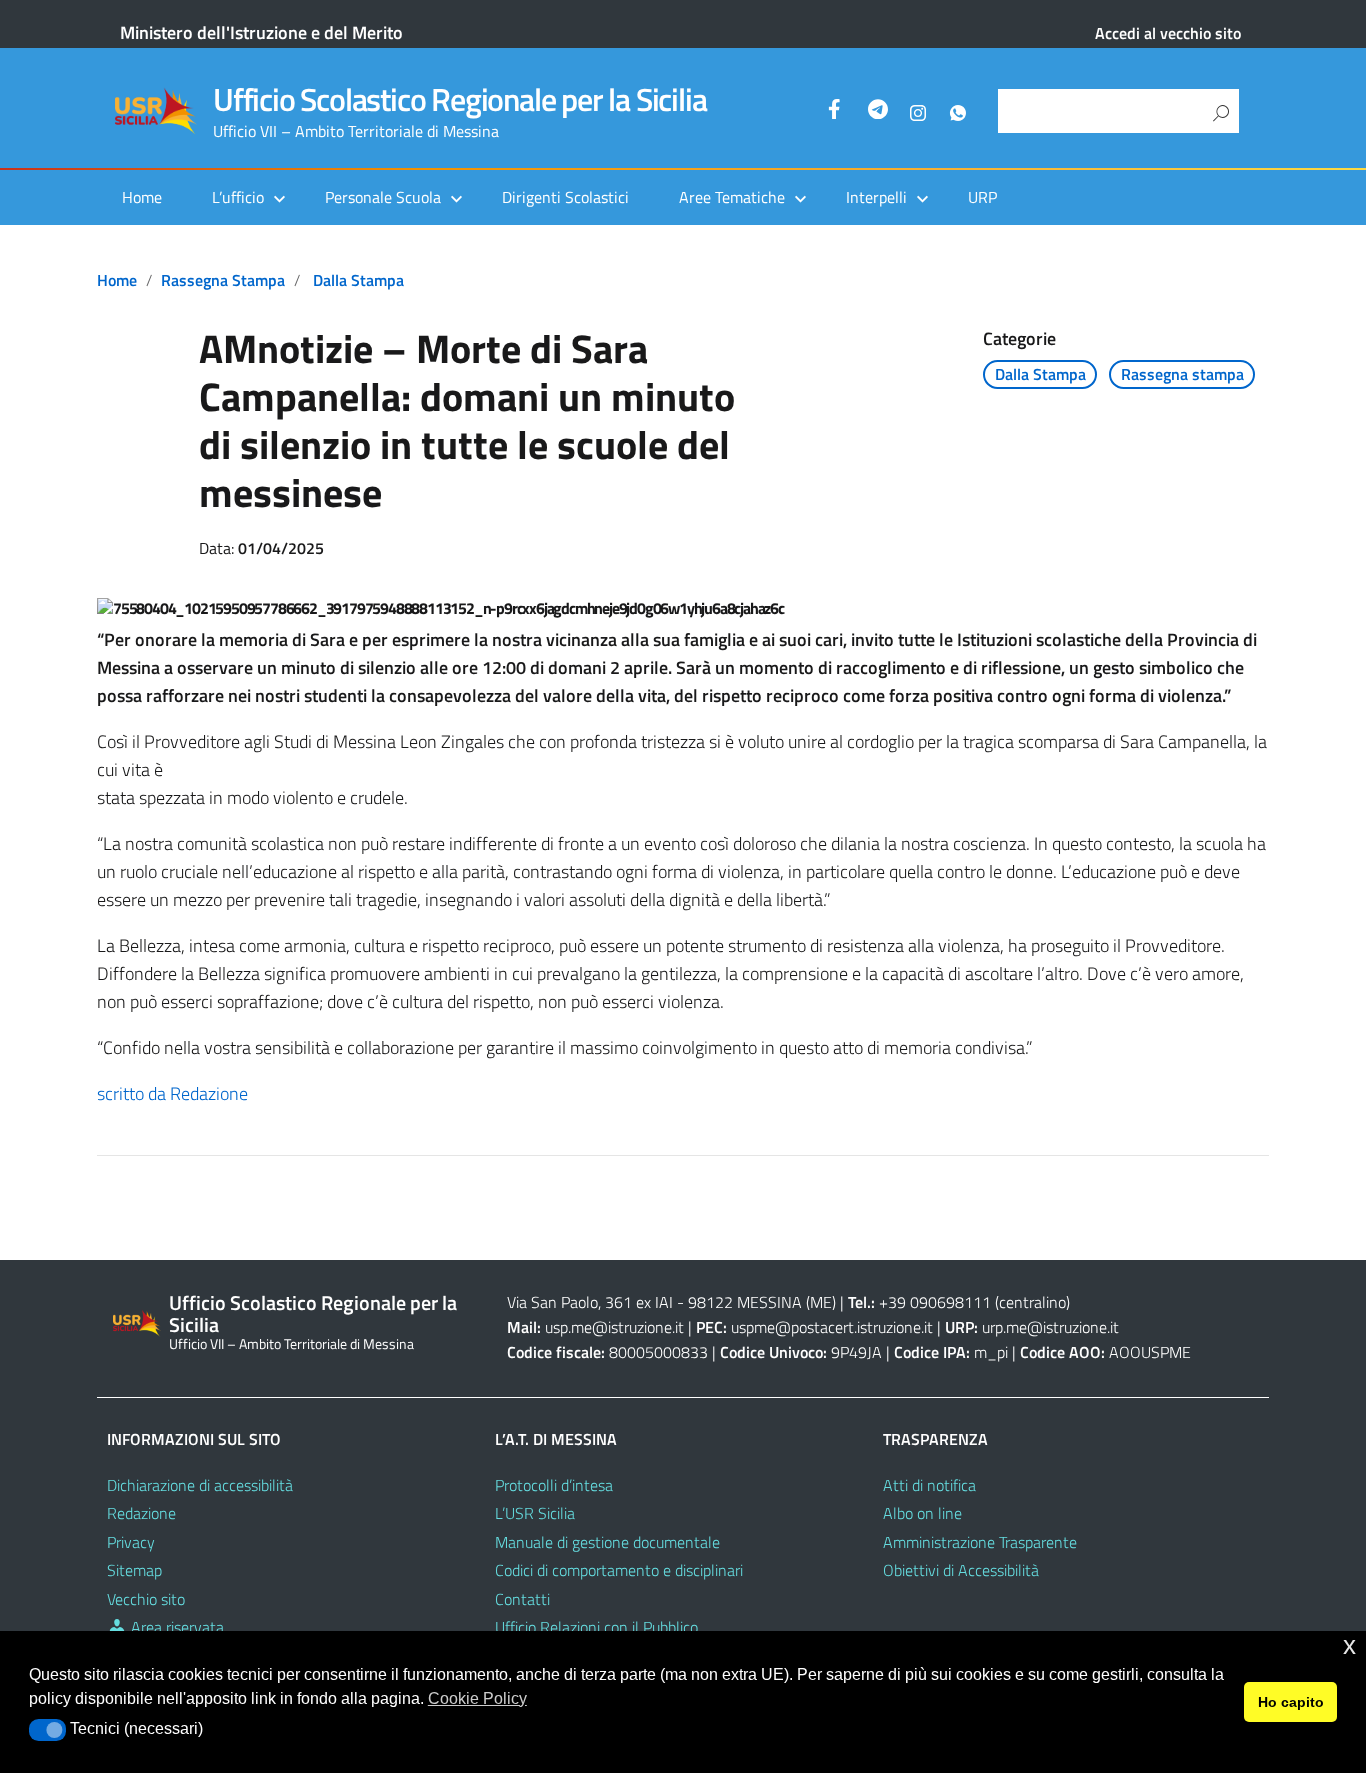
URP (982, 197)
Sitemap (134, 1570)
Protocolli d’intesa (554, 1485)
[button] (47, 1730)
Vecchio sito (146, 1599)
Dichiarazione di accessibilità (200, 1485)
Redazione (141, 1513)
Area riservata (175, 1627)
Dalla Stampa (358, 280)
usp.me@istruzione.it (614, 1327)
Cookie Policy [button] (477, 1698)
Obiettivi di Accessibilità (961, 1570)
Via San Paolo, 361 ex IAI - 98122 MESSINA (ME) (671, 1302)
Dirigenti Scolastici (565, 197)
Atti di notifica (929, 1485)
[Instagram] (918, 112)
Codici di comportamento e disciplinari (619, 1570)
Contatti (522, 1599)
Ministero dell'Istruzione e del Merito (261, 32)
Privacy (131, 1542)
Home (142, 197)
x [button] (1349, 1645)
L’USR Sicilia (535, 1513)
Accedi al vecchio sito (1168, 33)
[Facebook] (838, 112)
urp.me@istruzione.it (1050, 1327)
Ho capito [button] (1291, 1702)
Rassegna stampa (223, 280)
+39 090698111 (935, 1302)
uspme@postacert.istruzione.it (832, 1327)
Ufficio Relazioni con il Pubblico (596, 1627)
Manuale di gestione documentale (607, 1542)
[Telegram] (878, 112)
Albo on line (922, 1513)
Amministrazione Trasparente (980, 1542)
